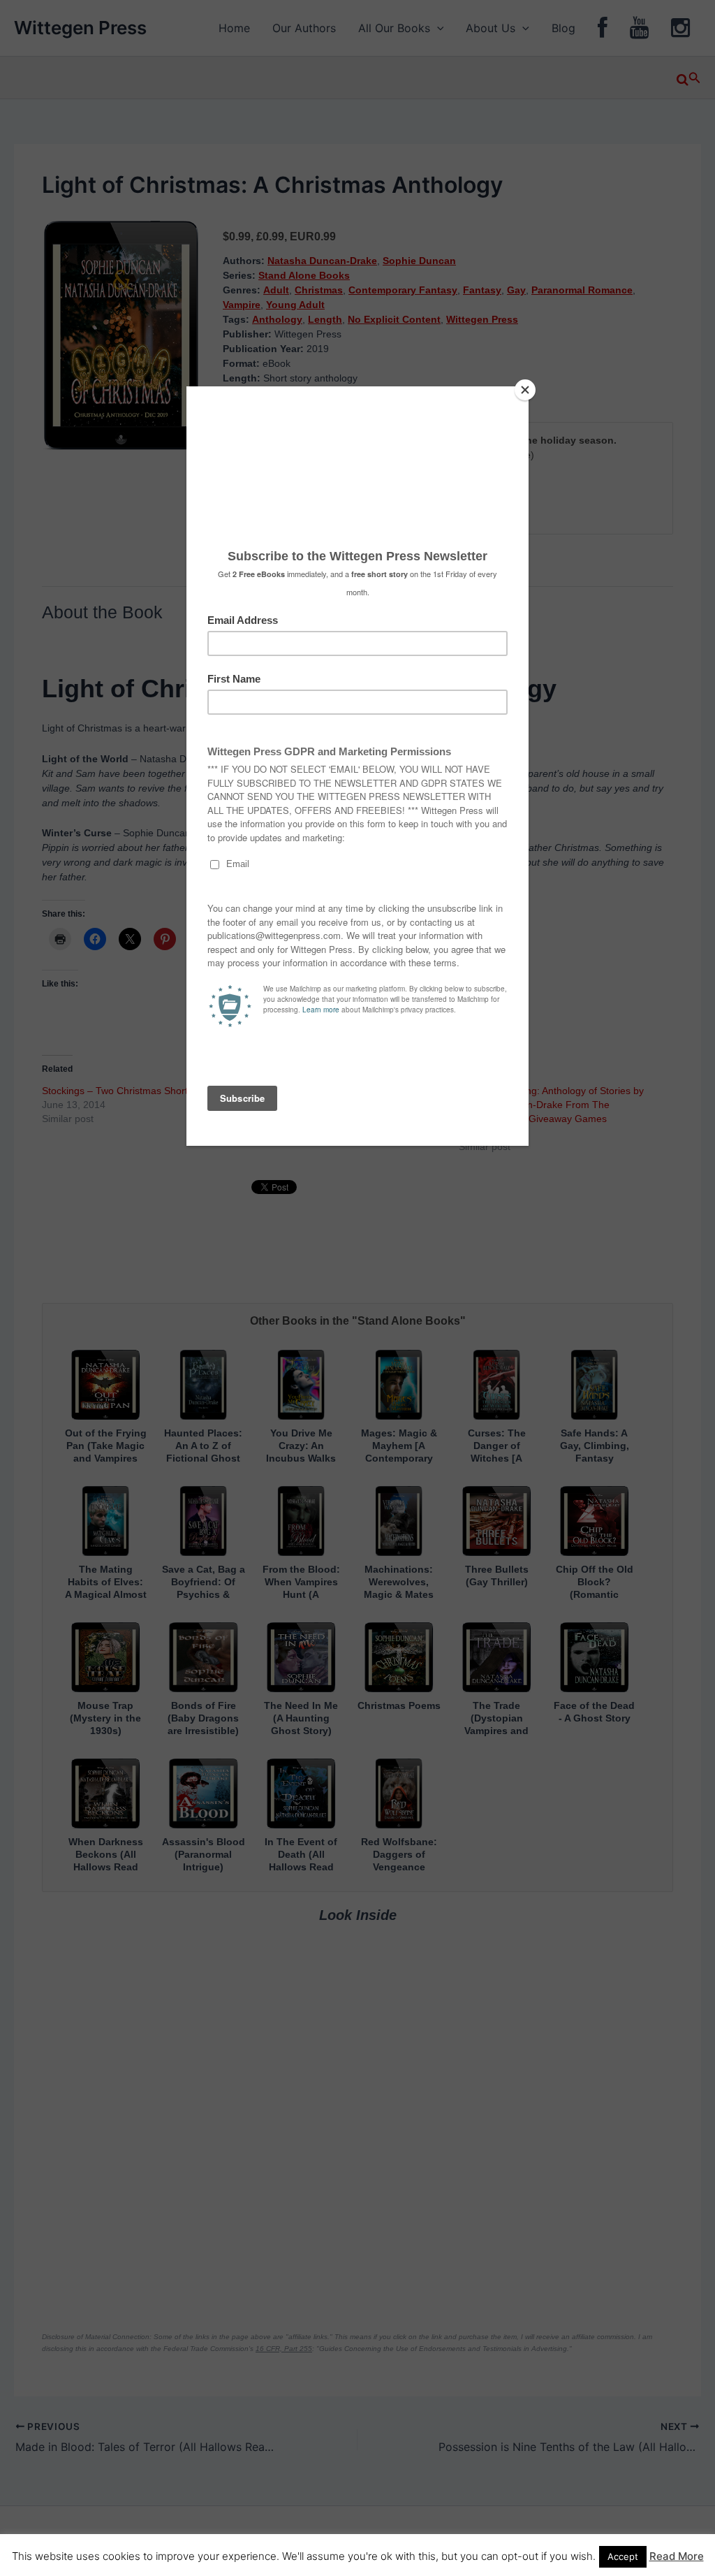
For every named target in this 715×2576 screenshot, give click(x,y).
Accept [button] (623, 2556)
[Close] (525, 390)
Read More (677, 2556)
